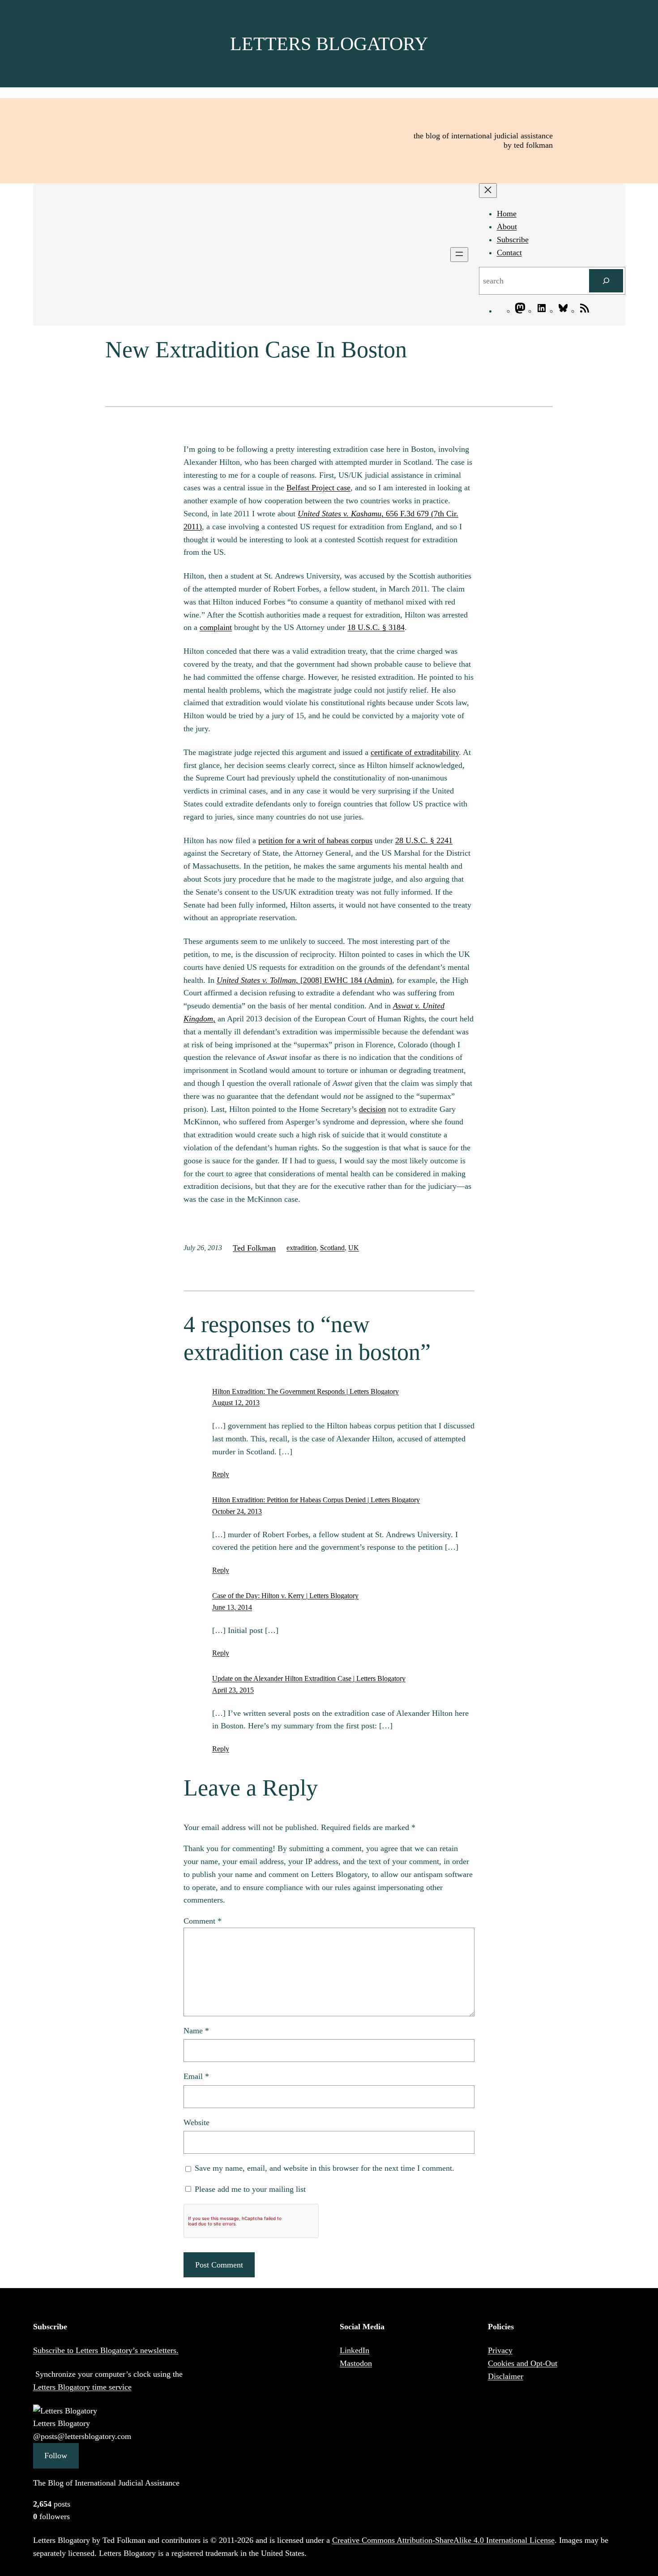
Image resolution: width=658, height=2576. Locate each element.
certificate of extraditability (415, 752)
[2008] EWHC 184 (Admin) (304, 980)
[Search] (606, 281)
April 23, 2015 (233, 1690)
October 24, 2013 (237, 1511)
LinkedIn (355, 2350)
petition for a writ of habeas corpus (315, 840)
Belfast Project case (318, 488)
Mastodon (356, 2363)
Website (197, 2122)
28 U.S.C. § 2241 (424, 840)
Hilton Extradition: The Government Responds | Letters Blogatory (305, 1391)
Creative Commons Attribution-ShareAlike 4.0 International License (443, 2540)
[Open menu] (459, 255)
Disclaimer (506, 2376)
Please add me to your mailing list (249, 2189)
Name (196, 2031)
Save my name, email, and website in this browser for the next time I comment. (325, 2168)
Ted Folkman (254, 1248)
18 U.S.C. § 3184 (376, 627)
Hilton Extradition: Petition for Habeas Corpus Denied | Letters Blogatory (316, 1500)
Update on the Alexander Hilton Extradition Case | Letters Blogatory (309, 1678)
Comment (203, 1921)
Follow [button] (56, 2456)
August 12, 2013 (236, 1403)
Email (196, 2076)
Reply (221, 1474)
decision (372, 1109)
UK (354, 1248)
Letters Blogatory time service (82, 2387)
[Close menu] (488, 191)
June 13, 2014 (232, 1607)
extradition (301, 1248)
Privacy (500, 2350)
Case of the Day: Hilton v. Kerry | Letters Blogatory (285, 1596)
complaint (216, 627)
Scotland (332, 1248)
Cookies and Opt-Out (523, 2363)
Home (507, 214)
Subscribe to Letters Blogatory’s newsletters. (106, 2350)
